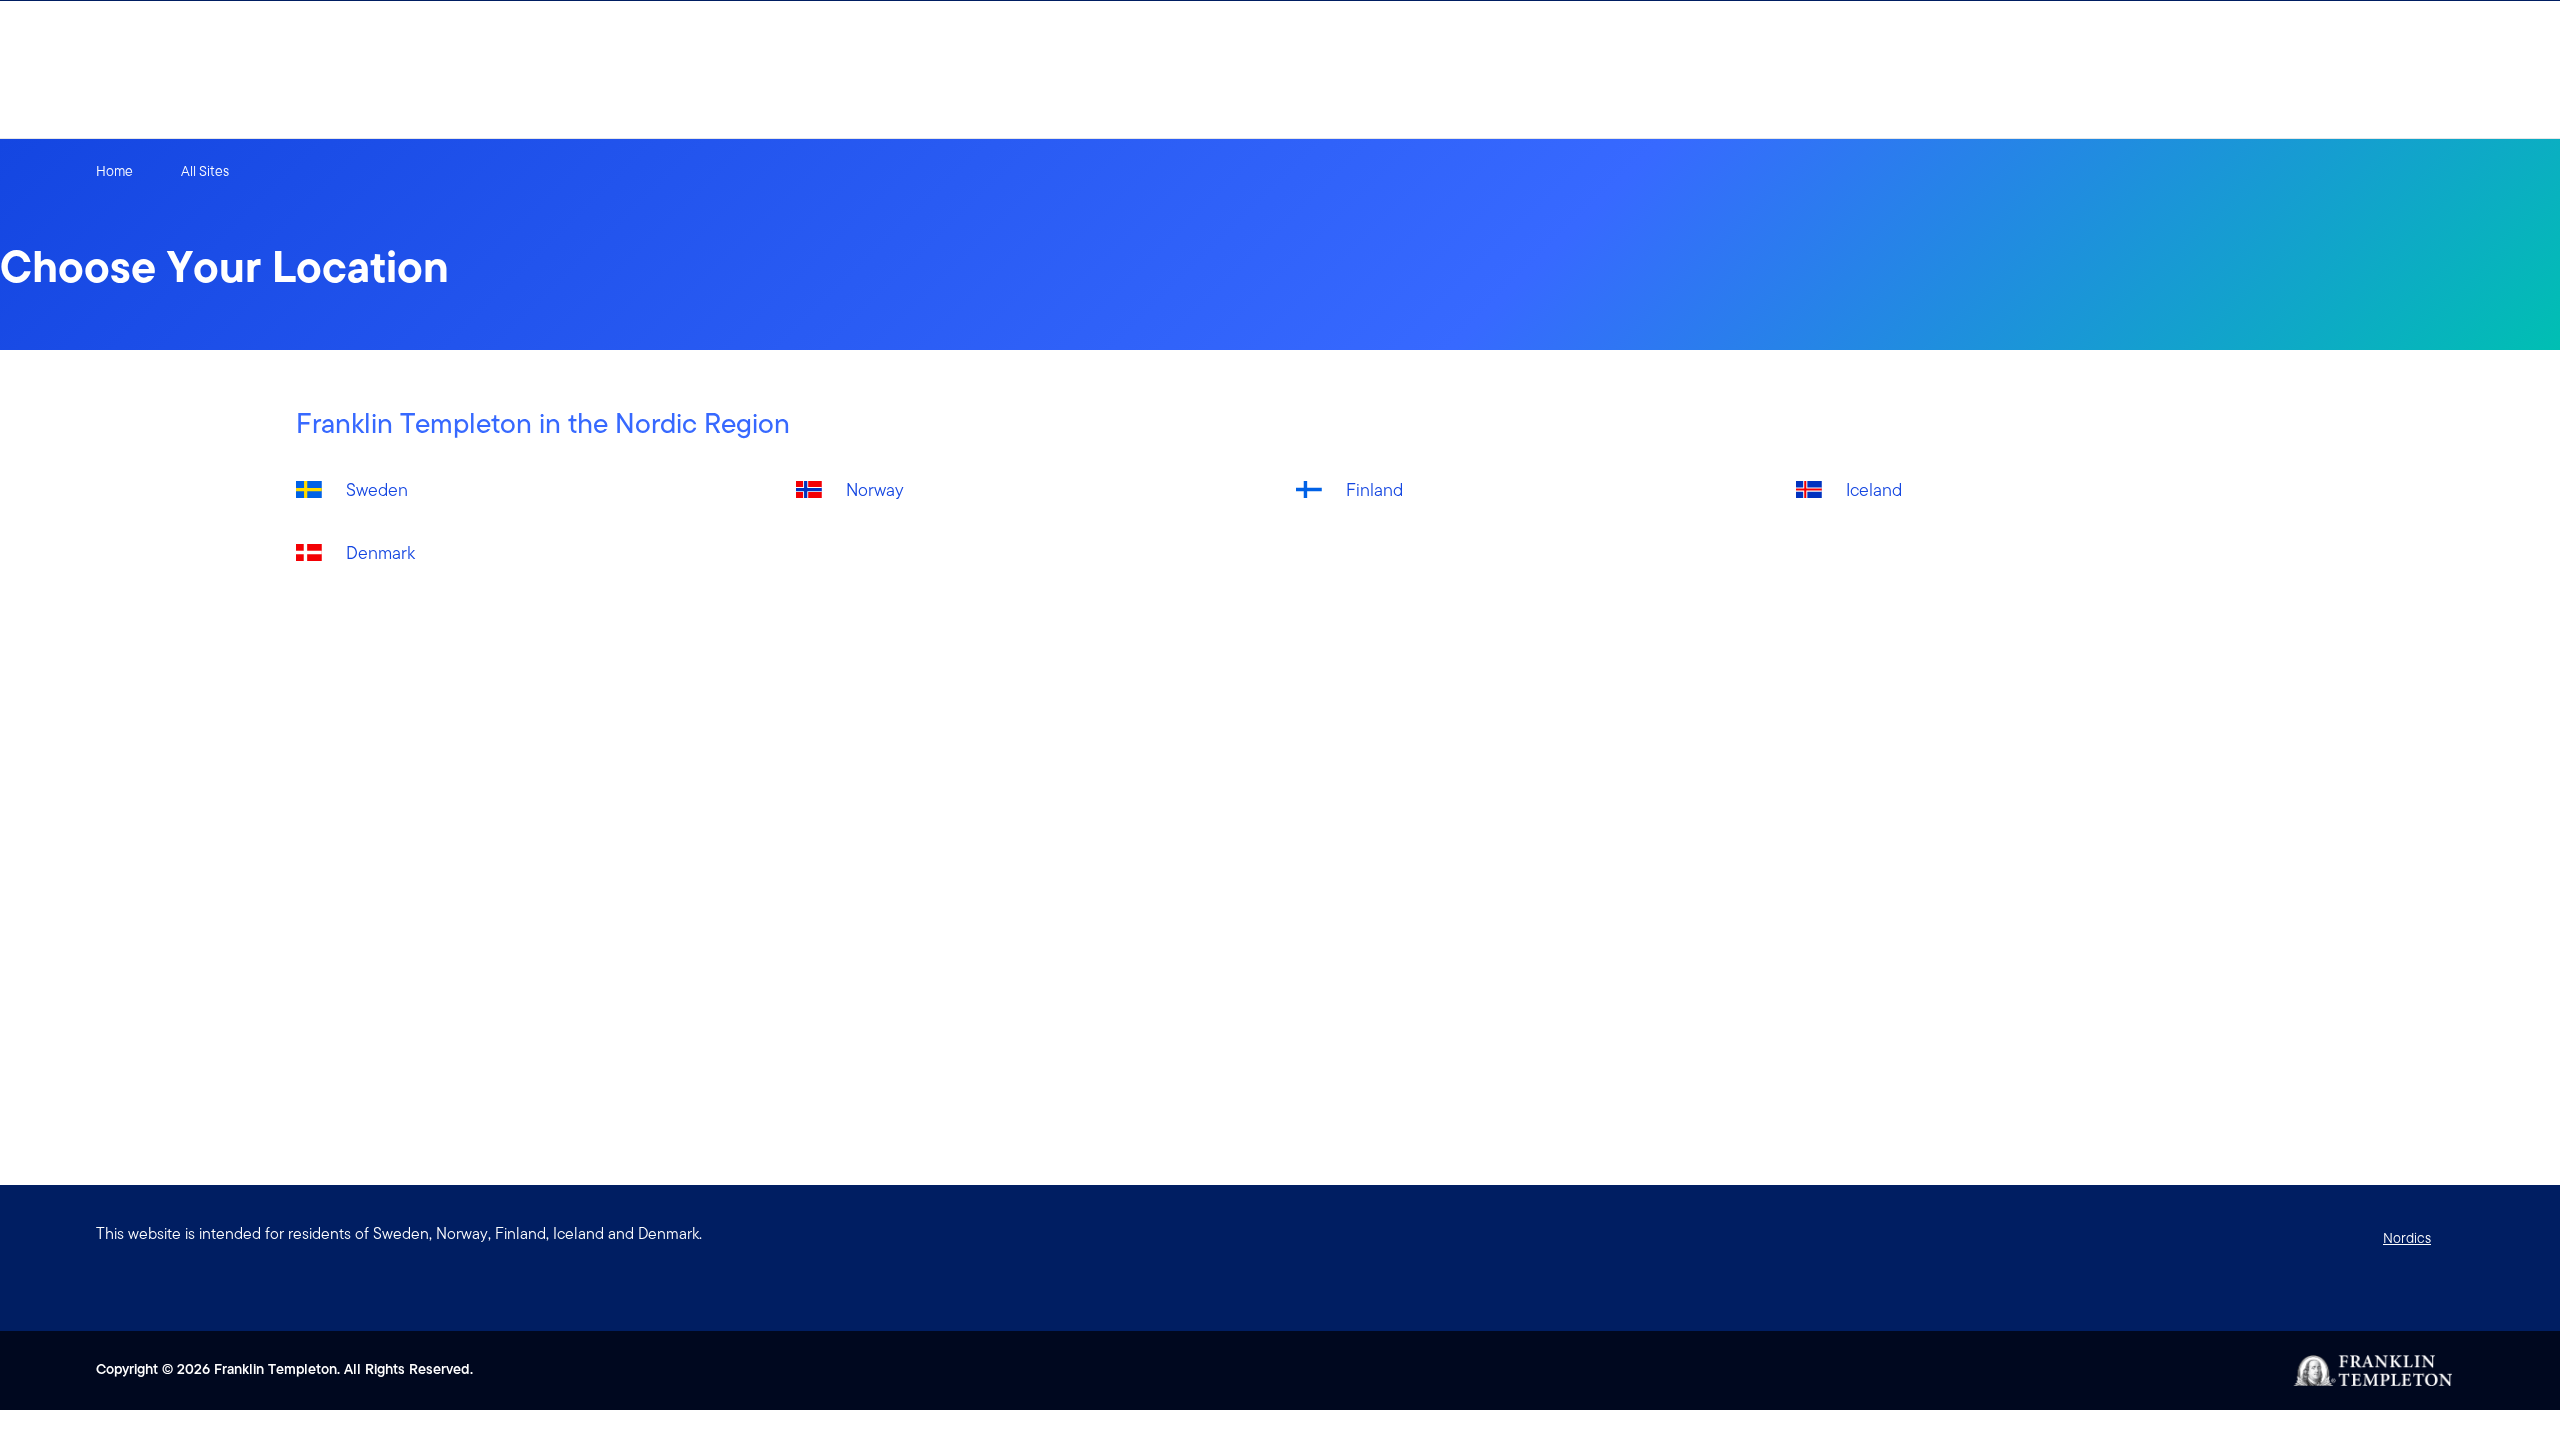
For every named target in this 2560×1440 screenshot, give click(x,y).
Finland (1374, 489)
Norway (875, 489)
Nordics (2407, 1238)
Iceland (1874, 489)
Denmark (380, 552)
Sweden (377, 489)
